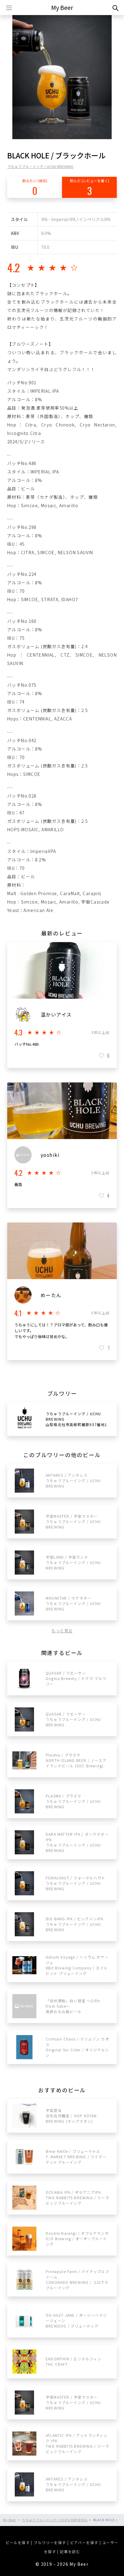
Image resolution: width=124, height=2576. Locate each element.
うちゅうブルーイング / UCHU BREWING (40, 166)
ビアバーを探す (84, 2542)
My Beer (62, 7)
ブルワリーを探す (50, 2542)
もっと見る (62, 1631)
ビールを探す (18, 2542)
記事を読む (70, 2551)
